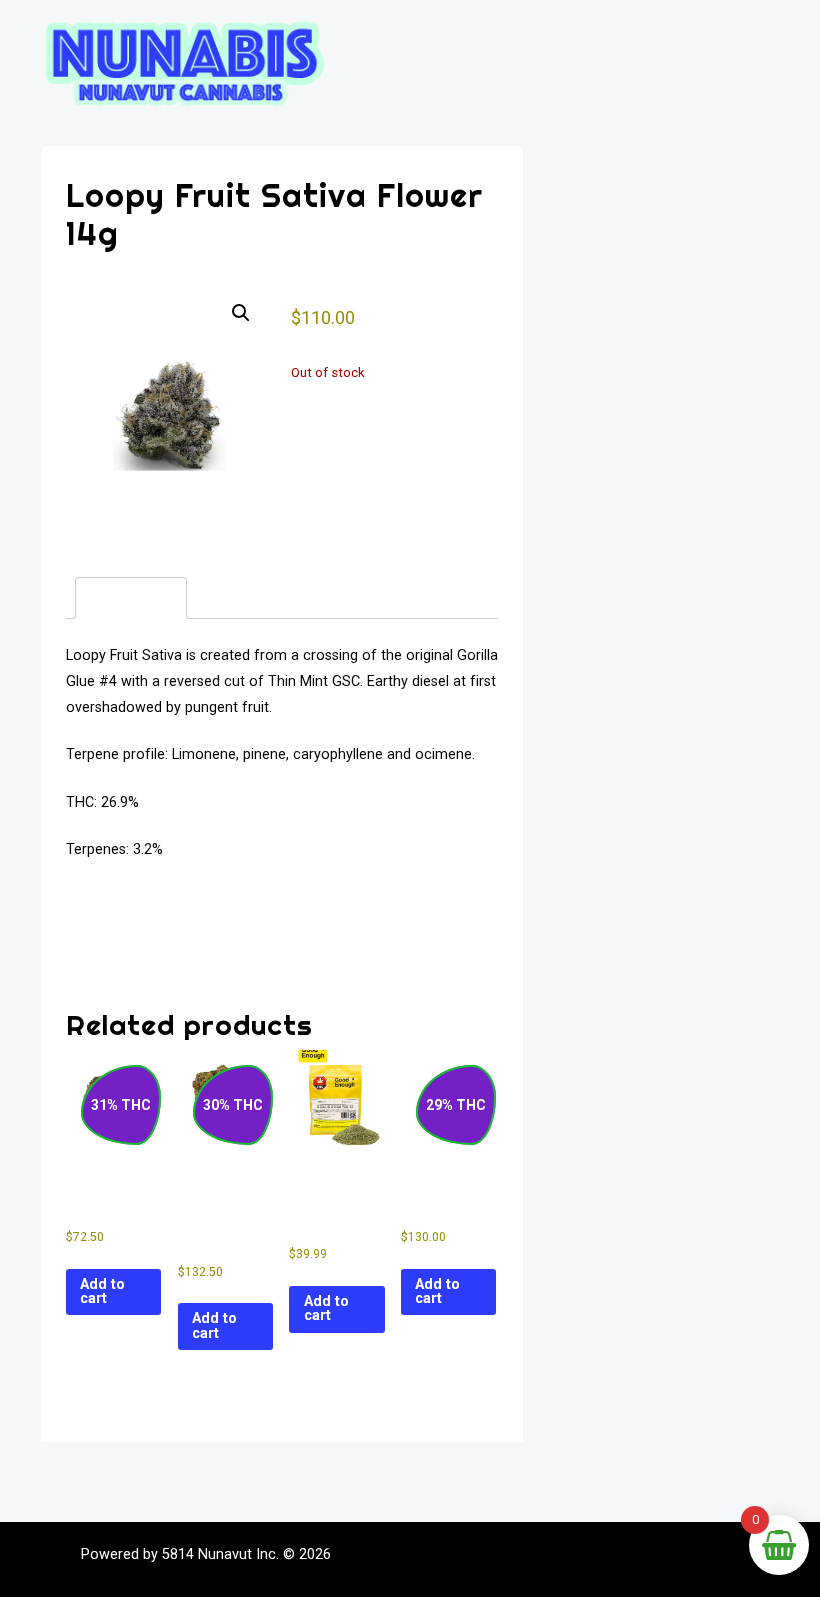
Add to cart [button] (102, 1291)
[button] (241, 313)
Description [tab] (131, 597)
